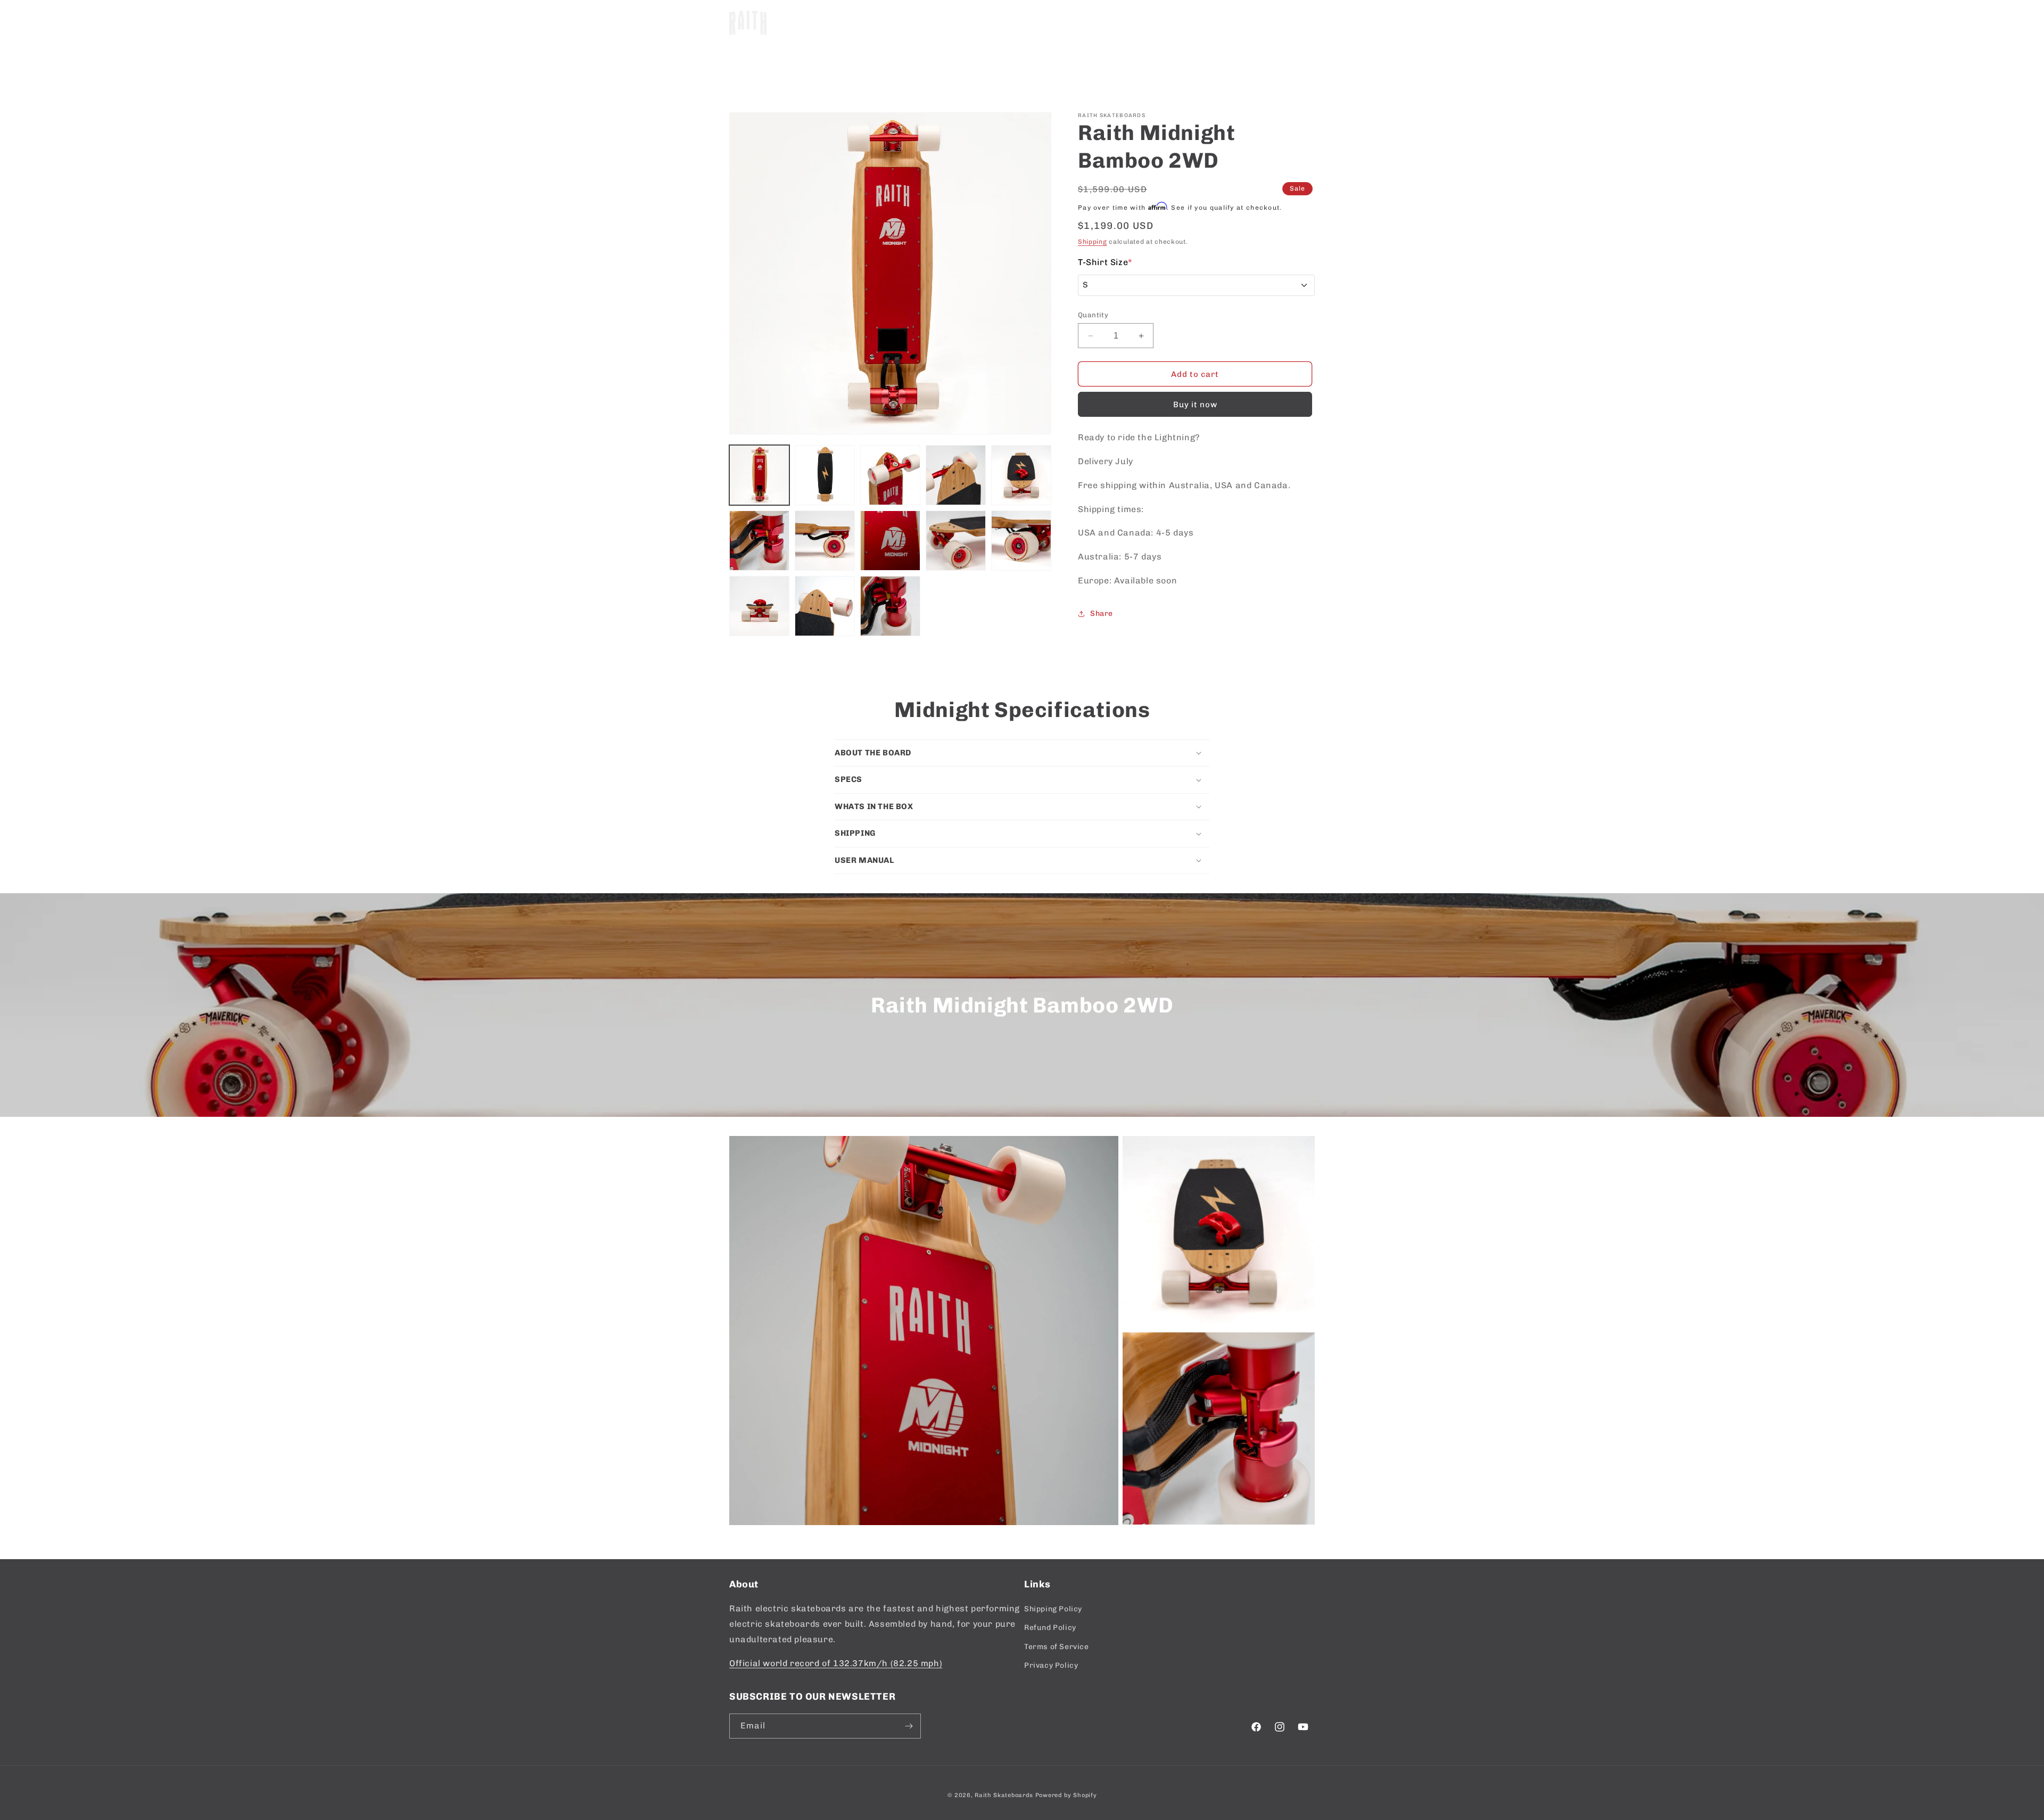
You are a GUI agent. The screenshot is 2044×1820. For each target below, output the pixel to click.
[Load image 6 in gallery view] (759, 541)
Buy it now (1195, 405)
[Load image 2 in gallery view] (825, 475)
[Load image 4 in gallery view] (956, 475)
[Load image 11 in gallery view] (759, 606)
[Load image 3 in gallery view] (890, 475)
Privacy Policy (1051, 1665)
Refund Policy (1050, 1628)
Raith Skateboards (1004, 1795)
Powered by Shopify (1066, 1795)
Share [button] (1102, 613)
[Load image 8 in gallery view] (890, 541)
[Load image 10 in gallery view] (1021, 541)
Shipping (1093, 242)
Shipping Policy (1053, 1609)
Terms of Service (1057, 1647)
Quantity (1093, 315)
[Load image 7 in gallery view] (825, 541)
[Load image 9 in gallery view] (956, 541)
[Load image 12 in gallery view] (825, 606)
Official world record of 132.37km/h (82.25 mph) (836, 1663)
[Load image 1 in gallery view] (759, 475)
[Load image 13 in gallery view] (890, 606)
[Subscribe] (909, 1726)
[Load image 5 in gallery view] (1021, 475)
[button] (861, 23)
